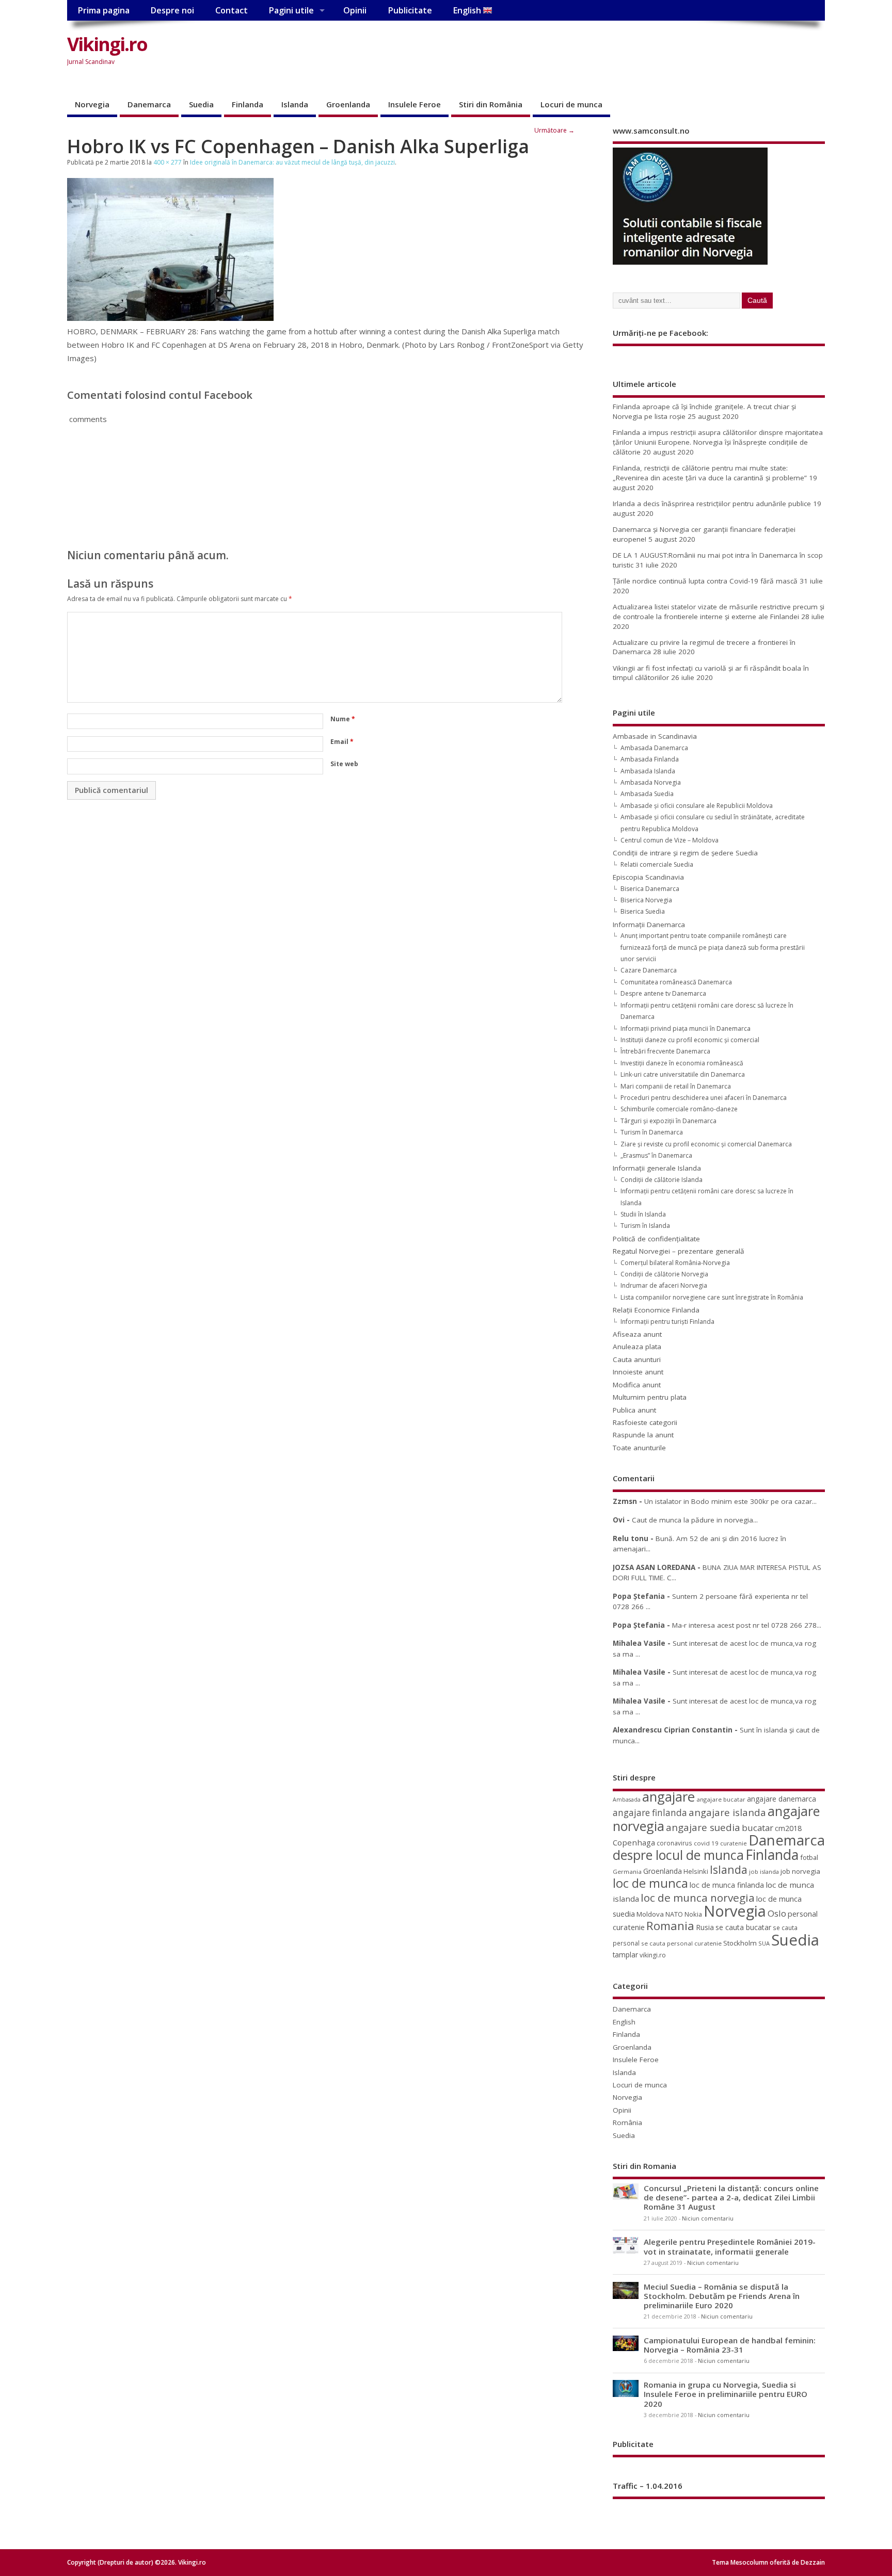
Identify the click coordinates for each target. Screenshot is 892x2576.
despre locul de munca (678, 1855)
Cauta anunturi (637, 1359)
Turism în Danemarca (652, 1132)
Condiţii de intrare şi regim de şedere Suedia (685, 853)
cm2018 (788, 1828)
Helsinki (696, 1872)
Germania (627, 1872)
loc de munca (650, 1883)
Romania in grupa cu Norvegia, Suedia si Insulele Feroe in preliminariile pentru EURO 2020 (726, 2394)
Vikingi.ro (107, 44)
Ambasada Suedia (647, 794)
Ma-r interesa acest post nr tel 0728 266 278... (747, 1625)
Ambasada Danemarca (654, 748)
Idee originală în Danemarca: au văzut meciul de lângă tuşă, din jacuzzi (292, 162)
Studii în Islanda (643, 1214)
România (627, 2123)
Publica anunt (634, 1410)
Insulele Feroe (415, 104)
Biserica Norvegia (646, 900)
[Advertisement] (629, 53)
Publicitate (410, 10)
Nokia (693, 1914)
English (468, 10)
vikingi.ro (653, 1955)
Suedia (201, 104)
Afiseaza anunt (637, 1334)
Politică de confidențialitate (656, 1239)
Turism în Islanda (645, 1226)
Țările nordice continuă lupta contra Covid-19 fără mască (705, 581)
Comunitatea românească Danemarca (676, 982)
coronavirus (674, 1843)
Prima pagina (103, 10)
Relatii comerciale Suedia (657, 864)
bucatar (758, 1828)
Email (342, 742)
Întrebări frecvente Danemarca (665, 1051)
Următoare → (554, 130)
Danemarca (149, 104)
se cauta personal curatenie (681, 1943)
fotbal (809, 1857)
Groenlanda (348, 104)
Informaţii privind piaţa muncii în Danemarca (686, 1028)
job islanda (764, 1872)
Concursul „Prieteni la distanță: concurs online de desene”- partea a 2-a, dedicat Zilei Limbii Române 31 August (731, 2197)
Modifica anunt (637, 1385)
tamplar (625, 1955)
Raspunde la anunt (643, 1435)
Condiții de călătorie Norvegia (664, 1274)
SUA (764, 1943)
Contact (232, 10)
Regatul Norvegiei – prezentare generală (679, 1251)
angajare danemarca (782, 1799)
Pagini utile (291, 10)
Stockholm (740, 1943)
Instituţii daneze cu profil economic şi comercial (690, 1040)
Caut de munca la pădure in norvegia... (695, 1520)
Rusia (705, 1927)
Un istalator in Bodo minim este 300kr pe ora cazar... (730, 1501)
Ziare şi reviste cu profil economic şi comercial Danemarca (706, 1144)
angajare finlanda (650, 1813)
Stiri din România (491, 104)
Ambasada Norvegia (651, 782)
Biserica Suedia (643, 911)
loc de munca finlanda (727, 1885)
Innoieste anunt (638, 1372)
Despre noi (172, 10)
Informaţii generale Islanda (657, 1168)
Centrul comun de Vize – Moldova (670, 840)
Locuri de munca (571, 104)
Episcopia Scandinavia (648, 877)
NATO (674, 1914)
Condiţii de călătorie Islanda (662, 1180)
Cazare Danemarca (649, 970)
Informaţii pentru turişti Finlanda (667, 1322)
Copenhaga (634, 1842)
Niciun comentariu (708, 2218)
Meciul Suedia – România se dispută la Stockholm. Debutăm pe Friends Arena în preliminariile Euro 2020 (722, 2296)
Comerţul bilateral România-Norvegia (675, 1263)
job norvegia (800, 1871)
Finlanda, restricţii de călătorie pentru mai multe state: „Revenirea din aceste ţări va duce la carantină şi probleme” (710, 473)
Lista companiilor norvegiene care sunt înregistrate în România (712, 1297)
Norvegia (92, 104)
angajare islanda (727, 1812)
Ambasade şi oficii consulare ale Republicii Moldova (697, 806)
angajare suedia (703, 1827)
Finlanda (248, 104)
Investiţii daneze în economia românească (682, 1063)
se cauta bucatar (743, 1927)
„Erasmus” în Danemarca (656, 1155)
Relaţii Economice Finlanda (656, 1310)
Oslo (777, 1913)
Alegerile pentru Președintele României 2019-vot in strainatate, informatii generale (730, 2246)
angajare (668, 1797)
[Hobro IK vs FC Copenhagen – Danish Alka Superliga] (170, 318)
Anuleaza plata (637, 1347)
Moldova (650, 1914)
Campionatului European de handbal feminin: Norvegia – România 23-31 (730, 2345)
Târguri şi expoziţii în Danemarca (668, 1121)
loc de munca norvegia (698, 1898)
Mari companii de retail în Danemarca (676, 1086)
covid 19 (706, 1843)
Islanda (295, 104)
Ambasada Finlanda (650, 759)
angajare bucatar (721, 1799)
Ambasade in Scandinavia (655, 736)
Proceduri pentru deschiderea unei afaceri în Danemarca (704, 1098)
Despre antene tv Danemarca (663, 993)
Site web (344, 764)
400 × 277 (168, 162)
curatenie (734, 1843)
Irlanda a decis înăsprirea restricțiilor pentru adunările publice (712, 504)
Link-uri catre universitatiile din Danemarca (683, 1074)
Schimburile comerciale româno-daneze (679, 1109)
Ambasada (627, 1800)
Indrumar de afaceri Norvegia (664, 1285)
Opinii (355, 10)
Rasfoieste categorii (645, 1422)
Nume (343, 719)
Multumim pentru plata (650, 1397)
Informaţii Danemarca (649, 925)
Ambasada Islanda (648, 771)
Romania (670, 1926)
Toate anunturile (639, 1448)
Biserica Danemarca (650, 889)
